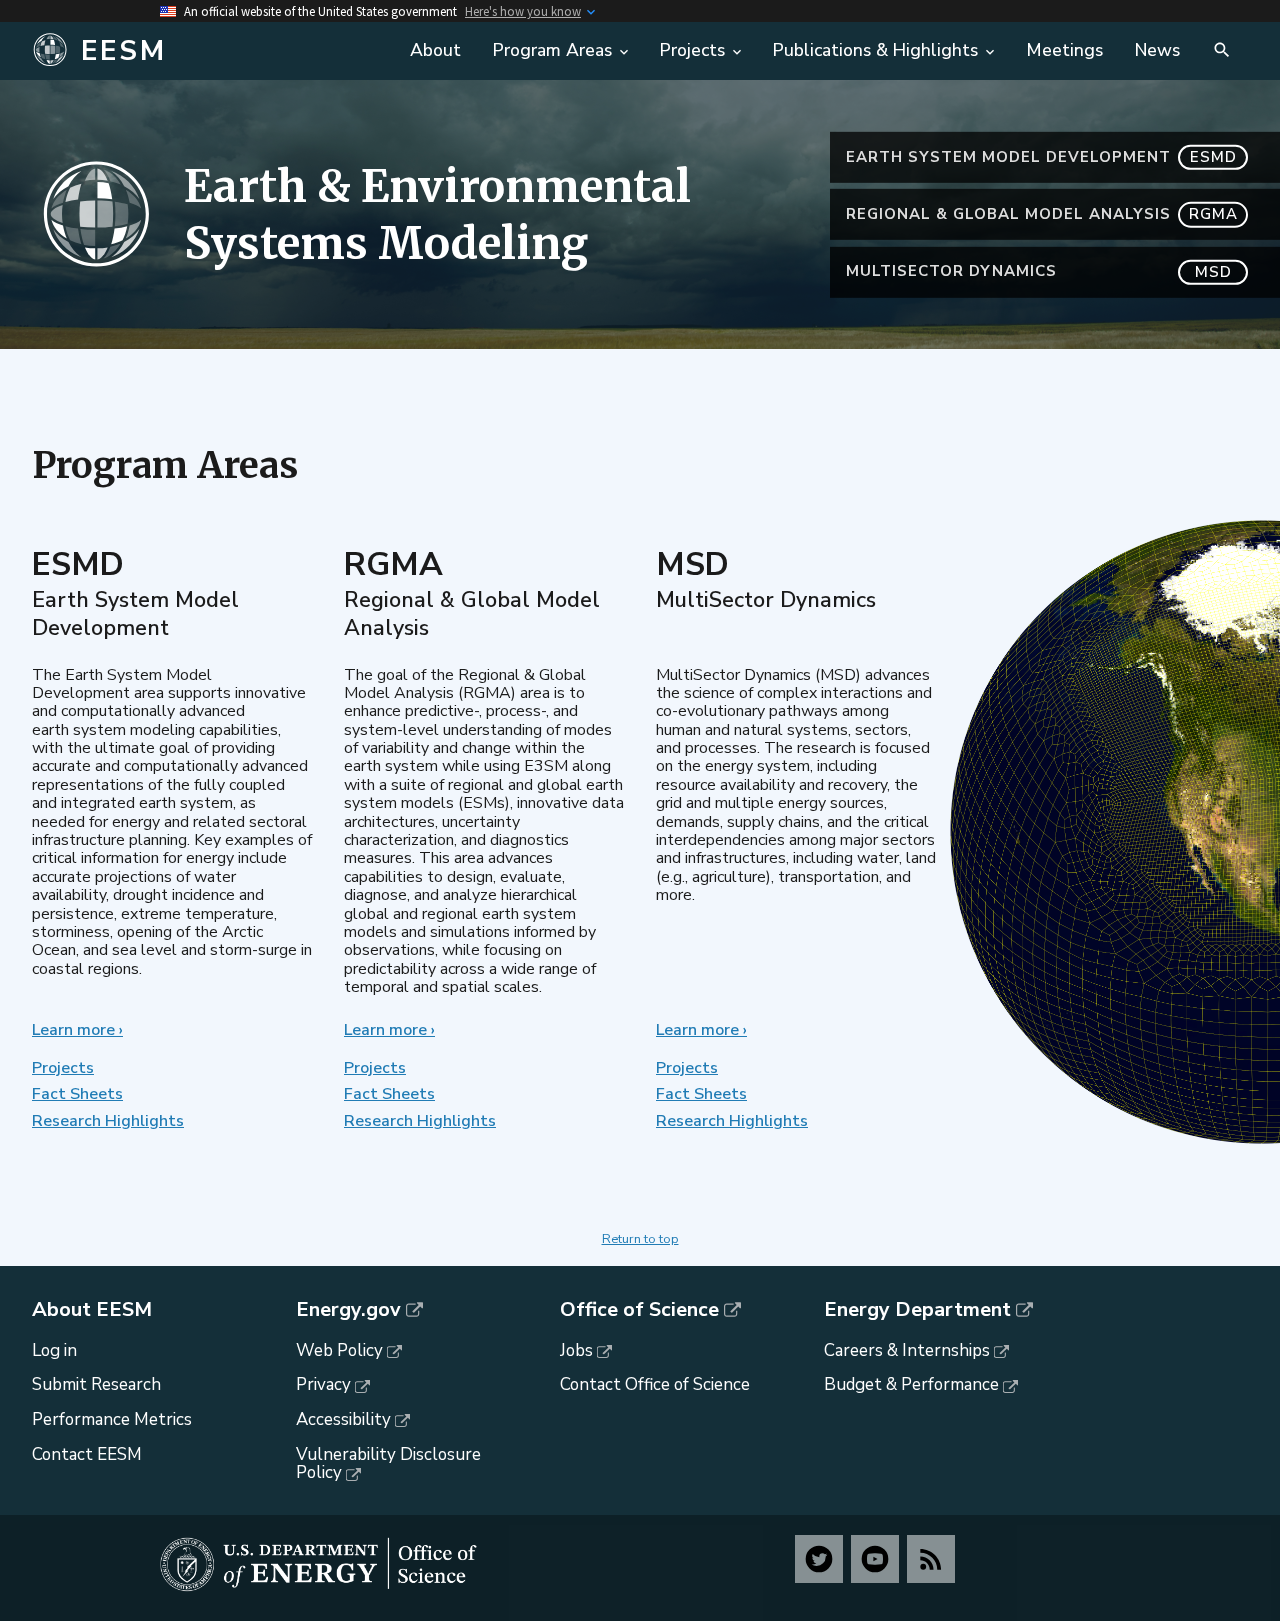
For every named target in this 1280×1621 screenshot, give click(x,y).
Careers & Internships (907, 1350)
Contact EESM (87, 1454)
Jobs (576, 1350)
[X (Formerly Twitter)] (819, 1559)
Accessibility (343, 1419)
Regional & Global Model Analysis (1042, 214)
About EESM (92, 1310)
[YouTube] (875, 1559)
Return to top (640, 1239)
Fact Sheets (77, 1094)
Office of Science (639, 1310)
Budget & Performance (911, 1384)
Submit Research (96, 1384)
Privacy (323, 1384)
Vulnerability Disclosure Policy (388, 1464)
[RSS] (931, 1559)
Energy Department (917, 1310)
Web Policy (339, 1350)
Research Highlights (108, 1121)
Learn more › (77, 1030)
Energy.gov (348, 1310)
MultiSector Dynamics (1039, 271)
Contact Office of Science (655, 1384)
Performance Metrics (112, 1419)
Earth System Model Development (1041, 157)
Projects (63, 1068)
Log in (54, 1350)
